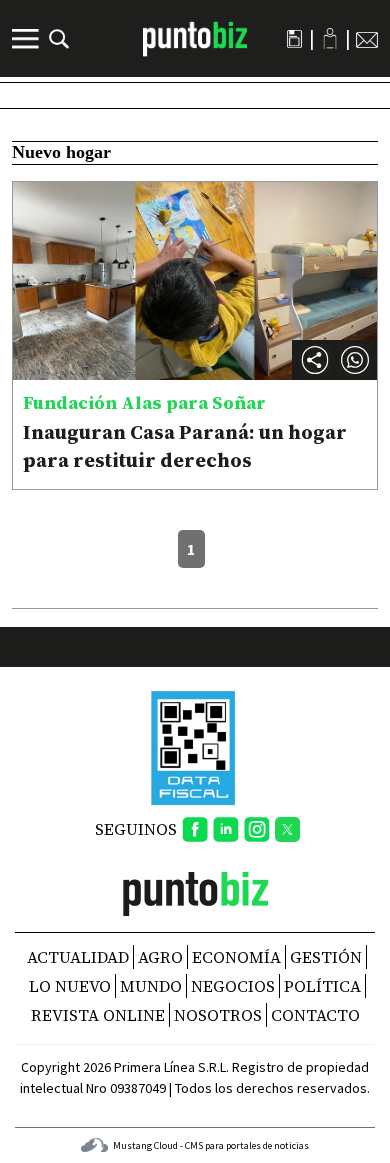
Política (322, 986)
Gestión (326, 957)
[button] (355, 360)
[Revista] (294, 39)
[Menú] (28, 39)
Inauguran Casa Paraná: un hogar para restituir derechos (185, 446)
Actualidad (78, 957)
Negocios (233, 986)
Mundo (151, 986)
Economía (236, 957)
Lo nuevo (70, 986)
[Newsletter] (367, 39)
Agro (160, 957)
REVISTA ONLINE (98, 1015)
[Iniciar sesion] (330, 38)
